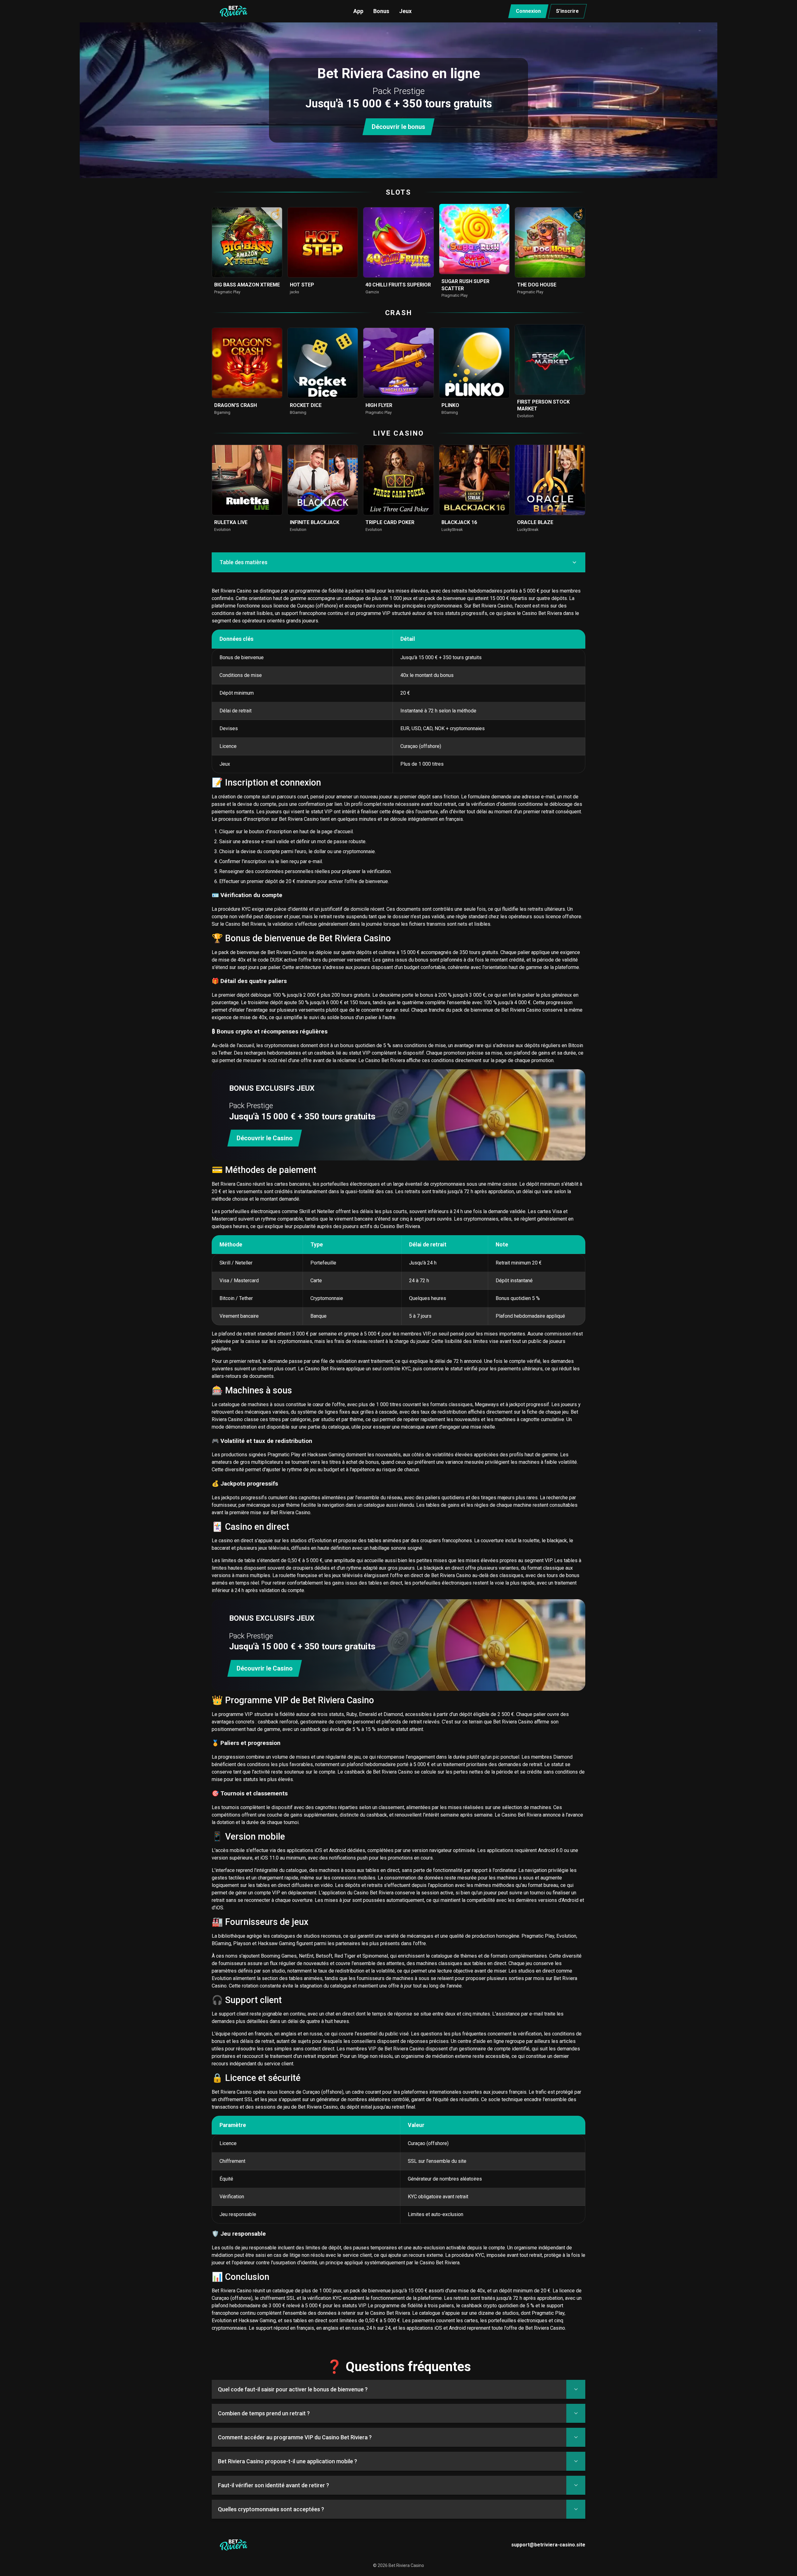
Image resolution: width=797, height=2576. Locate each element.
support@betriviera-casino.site (548, 2545)
